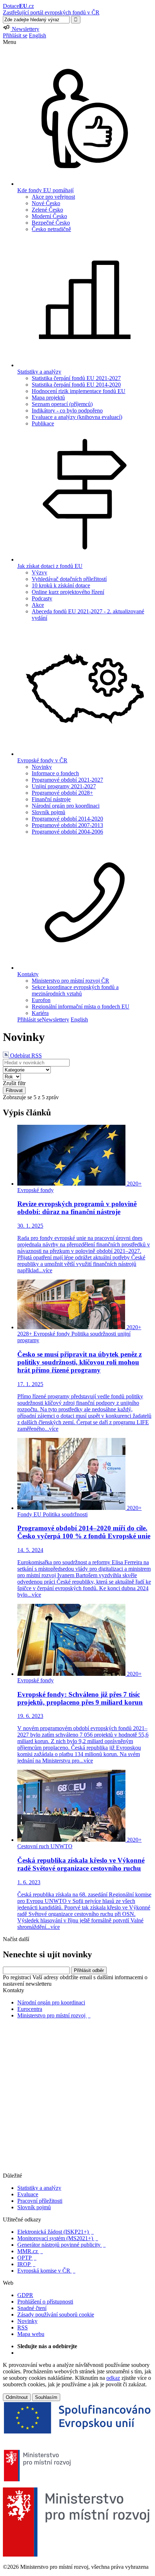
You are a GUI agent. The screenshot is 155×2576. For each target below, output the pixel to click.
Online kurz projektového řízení (68, 592)
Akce (38, 605)
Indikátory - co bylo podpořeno (67, 410)
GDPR (25, 2295)
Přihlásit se (15, 35)
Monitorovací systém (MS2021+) (58, 2238)
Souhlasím (46, 2397)
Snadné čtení (32, 2308)
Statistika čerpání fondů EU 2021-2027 (76, 378)
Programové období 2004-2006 (67, 832)
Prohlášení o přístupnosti (45, 2302)
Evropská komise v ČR (46, 2271)
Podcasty (42, 598)
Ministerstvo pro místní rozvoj (54, 2015)
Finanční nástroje (51, 799)
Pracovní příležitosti (40, 2201)
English (37, 35)
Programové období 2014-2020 (67, 819)
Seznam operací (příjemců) (62, 404)
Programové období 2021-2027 (67, 780)
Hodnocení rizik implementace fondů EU (79, 391)
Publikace (43, 423)
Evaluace (28, 2194)
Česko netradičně (51, 229)
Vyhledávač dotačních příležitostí (69, 579)
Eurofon (41, 1000)
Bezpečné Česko (51, 223)
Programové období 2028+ (62, 793)
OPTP (27, 2258)
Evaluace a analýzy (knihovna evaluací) (77, 417)
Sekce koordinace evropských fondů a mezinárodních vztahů (75, 990)
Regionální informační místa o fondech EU (81, 1007)
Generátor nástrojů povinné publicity (61, 2245)
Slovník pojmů (48, 812)
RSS (23, 2327)
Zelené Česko (47, 210)
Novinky (42, 767)
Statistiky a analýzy (39, 2188)
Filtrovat (14, 1090)
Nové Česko (46, 203)
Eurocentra (30, 2009)
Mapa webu (31, 2334)
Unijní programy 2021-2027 (64, 786)
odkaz (113, 2378)
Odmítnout (17, 2397)
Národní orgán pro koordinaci (66, 806)
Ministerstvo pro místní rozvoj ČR (70, 981)
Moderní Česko (49, 216)
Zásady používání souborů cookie (56, 2315)
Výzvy (39, 572)
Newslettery (56, 1019)
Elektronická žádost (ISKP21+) (56, 2232)
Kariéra (40, 1013)
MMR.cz (30, 2251)
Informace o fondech (55, 773)
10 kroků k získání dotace (61, 585)
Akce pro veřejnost (53, 197)
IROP (26, 2264)
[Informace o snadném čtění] (77, 2169)
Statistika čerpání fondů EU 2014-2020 (76, 385)
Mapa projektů (48, 398)
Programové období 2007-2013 (67, 825)
